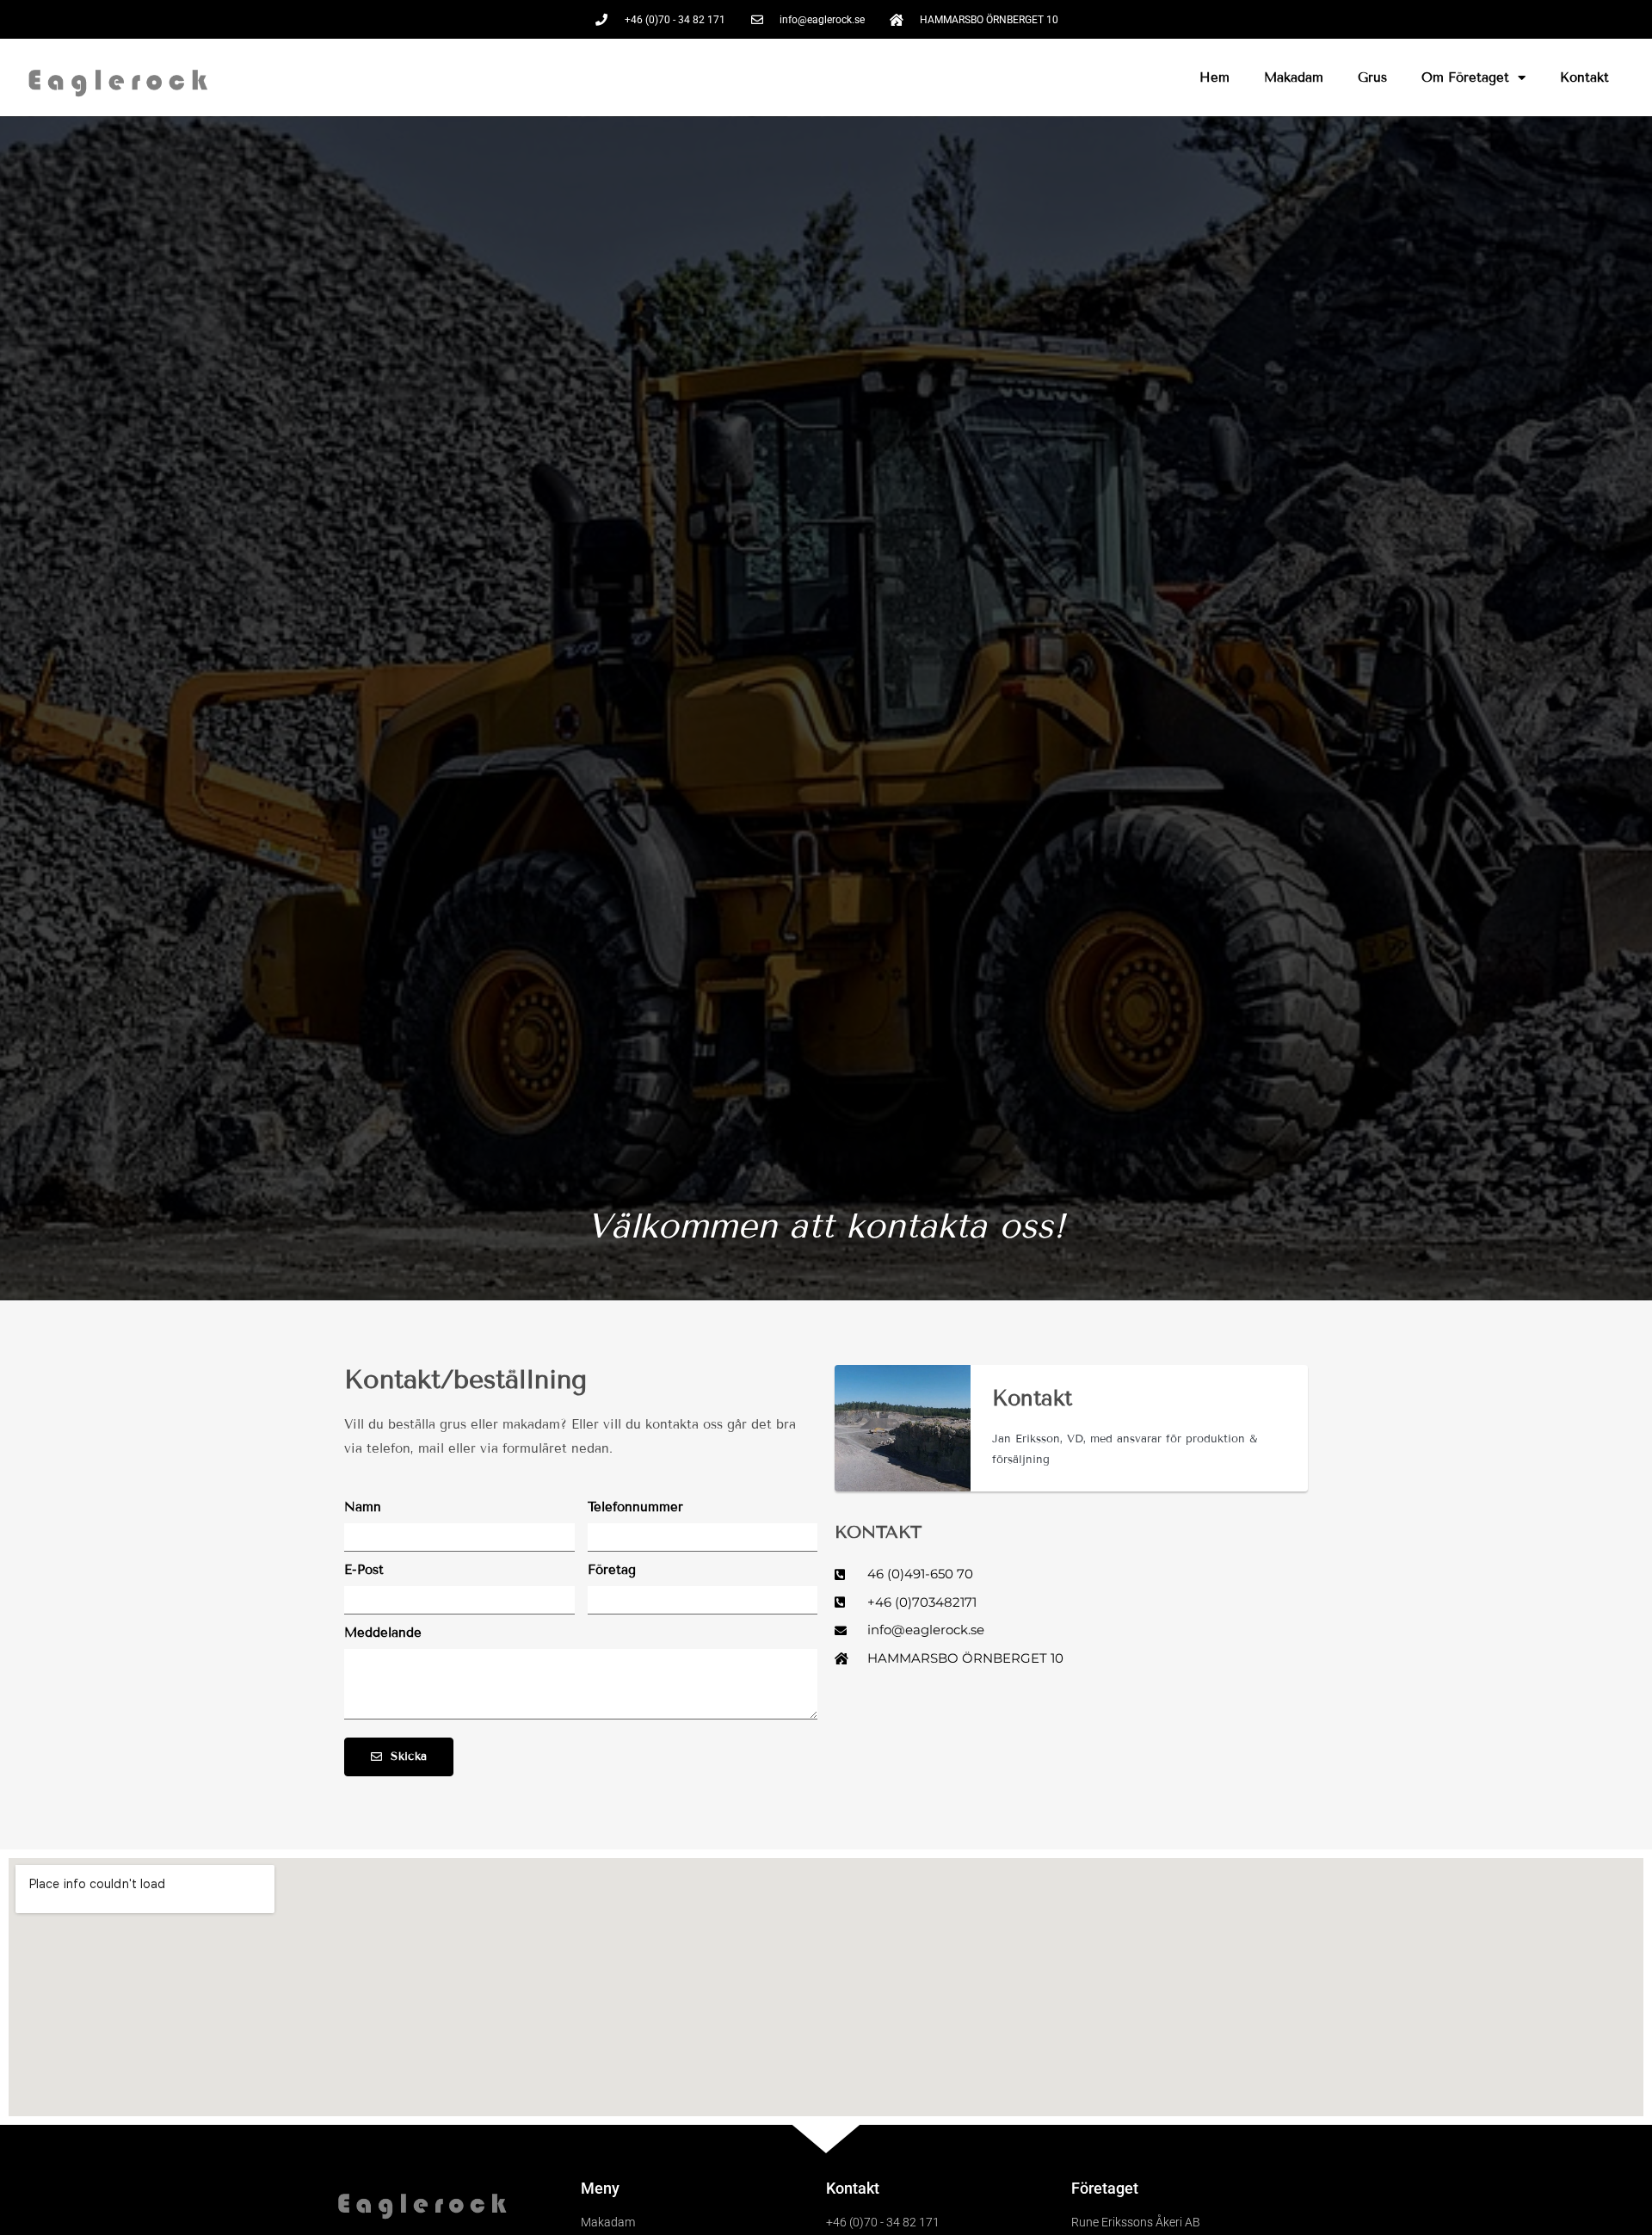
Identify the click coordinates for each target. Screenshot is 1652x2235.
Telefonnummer (635, 1507)
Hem (1214, 77)
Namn (363, 1507)
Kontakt (1584, 77)
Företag (612, 1570)
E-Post (364, 1570)
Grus (1372, 77)
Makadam (1294, 77)
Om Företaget (1465, 77)
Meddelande (383, 1633)
